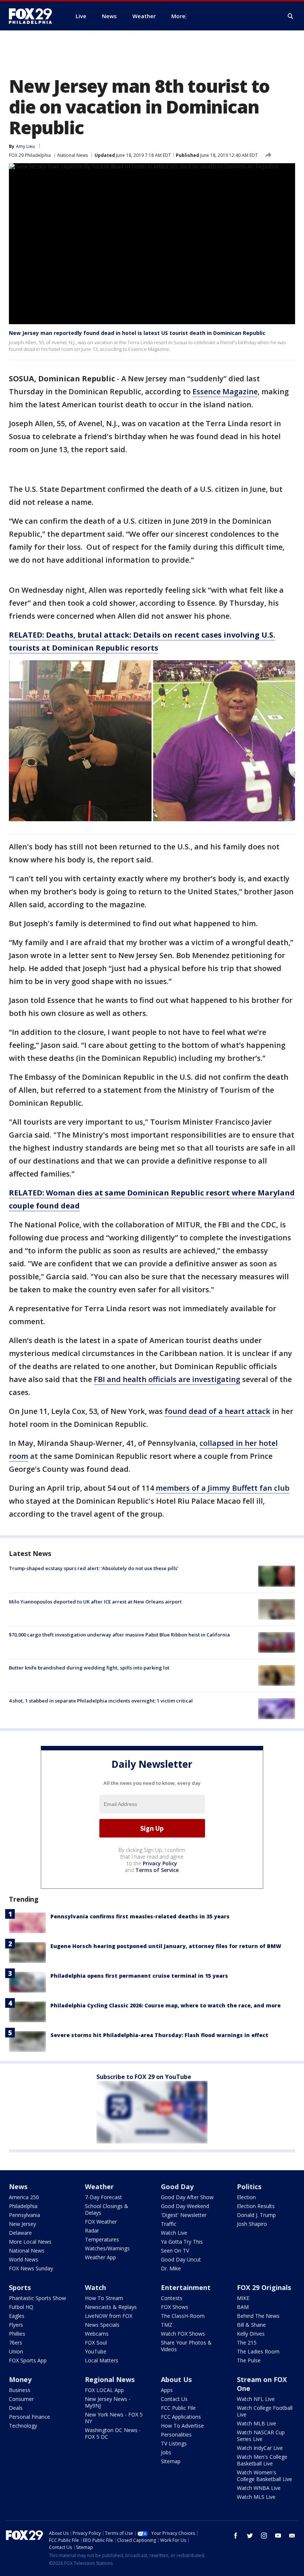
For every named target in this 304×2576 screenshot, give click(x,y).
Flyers (16, 2325)
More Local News (30, 2242)
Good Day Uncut (181, 2259)
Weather (99, 2187)
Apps (167, 2390)
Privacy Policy (160, 1863)
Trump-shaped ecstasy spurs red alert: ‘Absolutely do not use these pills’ (94, 1568)
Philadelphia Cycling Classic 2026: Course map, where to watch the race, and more (166, 2005)
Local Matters (102, 2360)
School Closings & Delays (107, 2209)
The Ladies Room (258, 2351)
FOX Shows (175, 2307)
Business (20, 2390)
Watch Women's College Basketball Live (265, 2476)
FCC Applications (181, 2417)
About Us (176, 2379)
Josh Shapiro (252, 2224)
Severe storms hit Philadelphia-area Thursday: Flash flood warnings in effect (159, 2035)
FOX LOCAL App (104, 2390)
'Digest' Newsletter (184, 2215)
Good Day (177, 2187)
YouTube (96, 2351)
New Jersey (22, 2224)
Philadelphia (23, 2206)
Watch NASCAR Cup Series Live (261, 2436)
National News (73, 155)
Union (16, 2351)
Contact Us (174, 2399)
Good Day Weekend (185, 2206)
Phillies (17, 2334)
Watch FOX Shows (183, 2334)
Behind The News (258, 2316)
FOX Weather (101, 2222)
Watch (95, 2287)
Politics (249, 2187)
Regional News (110, 2379)
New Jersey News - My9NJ (108, 2402)
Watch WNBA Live (259, 2488)
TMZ (167, 2325)
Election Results (256, 2206)
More (178, 16)
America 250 (24, 2197)
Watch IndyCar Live (260, 2448)
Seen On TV (175, 2251)
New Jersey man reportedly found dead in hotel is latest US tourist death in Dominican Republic (137, 333)
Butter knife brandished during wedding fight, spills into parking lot (89, 1668)
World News (24, 2259)
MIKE (243, 2298)
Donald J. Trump (256, 2215)
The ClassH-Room (183, 2316)
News (18, 2187)
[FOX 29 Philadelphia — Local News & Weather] (33, 16)
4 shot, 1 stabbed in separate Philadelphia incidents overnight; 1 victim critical (101, 1701)
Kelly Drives (251, 2334)
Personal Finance (29, 2417)
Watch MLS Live (256, 2497)
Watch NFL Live (256, 2399)
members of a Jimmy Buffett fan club (223, 1488)
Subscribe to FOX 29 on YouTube (144, 2077)
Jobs (166, 2452)
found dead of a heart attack (217, 1411)
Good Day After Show (187, 2197)
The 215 (247, 2343)
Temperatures (102, 2239)
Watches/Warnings (107, 2248)
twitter (250, 2536)
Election (246, 2197)
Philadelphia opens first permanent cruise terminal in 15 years (139, 1976)
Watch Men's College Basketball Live (262, 2460)
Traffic (169, 2224)
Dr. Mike (171, 2268)
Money (20, 2379)
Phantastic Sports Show (37, 2298)
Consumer (21, 2399)
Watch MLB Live (257, 2423)
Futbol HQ (21, 2307)
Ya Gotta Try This (182, 2242)
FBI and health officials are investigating (167, 1379)
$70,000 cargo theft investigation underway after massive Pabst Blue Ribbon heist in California (119, 1635)
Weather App (100, 2257)
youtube (278, 2536)
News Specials (102, 2325)
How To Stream (104, 2298)
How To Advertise (182, 2426)
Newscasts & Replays (111, 2307)
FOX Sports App (28, 2360)
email (292, 2536)
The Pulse (249, 2360)
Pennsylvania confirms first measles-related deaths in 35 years (140, 1916)
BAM (243, 2307)
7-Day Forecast (103, 2197)
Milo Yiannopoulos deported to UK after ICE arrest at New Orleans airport (95, 1602)
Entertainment (186, 2287)
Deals (16, 2408)
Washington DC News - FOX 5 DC (113, 2433)
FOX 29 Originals (264, 2287)
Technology (23, 2426)
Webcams (97, 2334)
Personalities (176, 2434)
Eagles (17, 2316)
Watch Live (174, 2233)
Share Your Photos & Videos (186, 2346)
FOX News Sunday (31, 2268)
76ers (16, 2343)
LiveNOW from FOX (109, 2316)
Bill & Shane (251, 2325)
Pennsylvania (24, 2215)
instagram (264, 2536)
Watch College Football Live (265, 2411)
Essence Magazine (225, 392)
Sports (20, 2287)
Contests (172, 2298)
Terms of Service (157, 1870)
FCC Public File (178, 2408)
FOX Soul (96, 2343)
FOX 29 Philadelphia (30, 155)
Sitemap (171, 2461)
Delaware (20, 2233)
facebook (236, 2536)
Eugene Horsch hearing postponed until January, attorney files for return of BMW (166, 1946)
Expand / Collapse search (291, 16)
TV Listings (174, 2443)
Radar (92, 2230)
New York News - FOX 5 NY (114, 2418)
